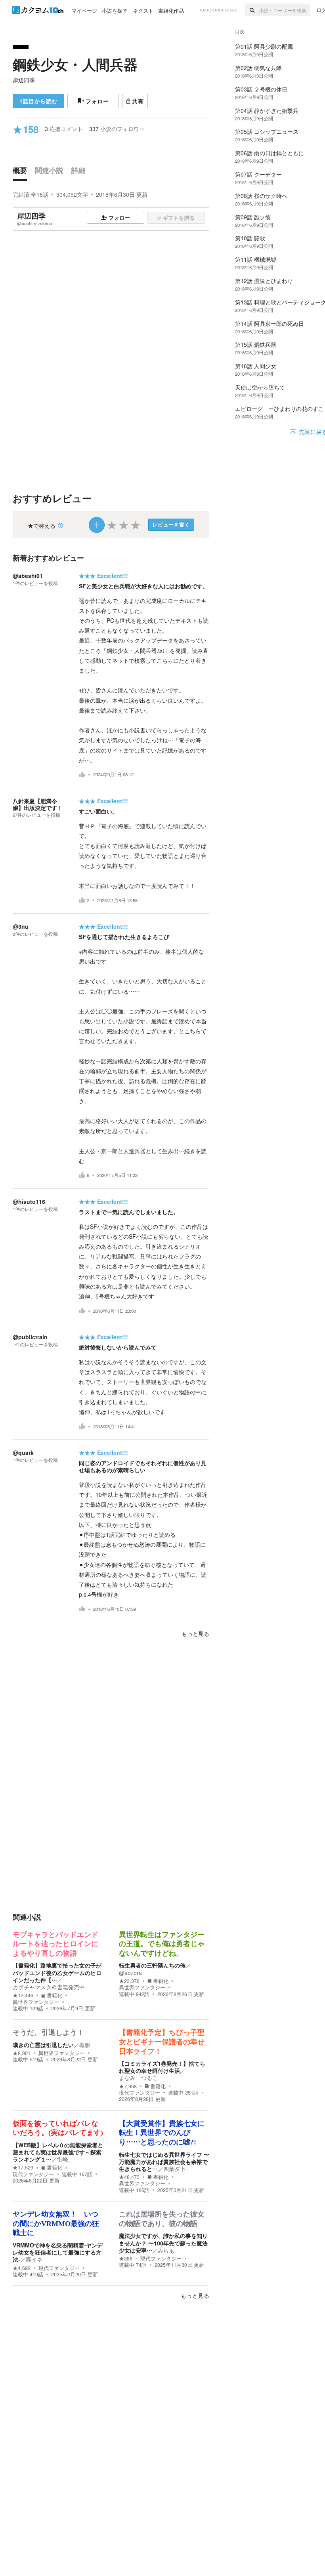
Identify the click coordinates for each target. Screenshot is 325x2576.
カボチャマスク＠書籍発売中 (49, 1987)
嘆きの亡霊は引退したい (43, 2045)
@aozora (130, 1973)
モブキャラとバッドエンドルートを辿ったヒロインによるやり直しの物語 (55, 1944)
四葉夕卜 (174, 2169)
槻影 (85, 2045)
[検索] (252, 10)
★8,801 (22, 2053)
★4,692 (22, 2268)
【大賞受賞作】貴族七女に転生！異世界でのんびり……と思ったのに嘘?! (162, 2133)
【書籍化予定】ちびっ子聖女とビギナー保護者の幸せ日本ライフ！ (162, 2042)
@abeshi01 (28, 576)
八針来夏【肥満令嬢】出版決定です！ (38, 804)
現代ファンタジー (140, 2093)
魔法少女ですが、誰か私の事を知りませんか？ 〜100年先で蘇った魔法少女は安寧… (163, 2243)
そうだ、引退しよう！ (48, 2032)
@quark (23, 1452)
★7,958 (128, 2086)
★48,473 (129, 2177)
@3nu (21, 926)
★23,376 (129, 1981)
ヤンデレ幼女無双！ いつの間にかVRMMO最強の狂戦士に (56, 2223)
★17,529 (23, 2167)
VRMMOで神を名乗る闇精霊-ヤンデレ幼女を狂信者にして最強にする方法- (58, 2252)
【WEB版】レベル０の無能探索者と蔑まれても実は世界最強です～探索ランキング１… (58, 2152)
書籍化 (54, 1995)
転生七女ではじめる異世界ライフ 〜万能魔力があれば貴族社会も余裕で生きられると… (164, 2162)
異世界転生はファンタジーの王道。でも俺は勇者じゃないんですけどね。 (162, 1944)
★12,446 (23, 1995)
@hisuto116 (29, 1201)
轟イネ (34, 2259)
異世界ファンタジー (36, 2002)
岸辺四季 (24, 80)
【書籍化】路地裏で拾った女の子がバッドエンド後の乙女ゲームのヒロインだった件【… (57, 1972)
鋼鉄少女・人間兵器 (75, 64)
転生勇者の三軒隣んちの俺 (152, 1965)
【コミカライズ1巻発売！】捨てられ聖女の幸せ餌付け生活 (162, 2067)
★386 (126, 2259)
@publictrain (30, 1337)
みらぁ (166, 2250)
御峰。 (65, 2159)
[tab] (22, 172)
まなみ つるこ (138, 2078)
